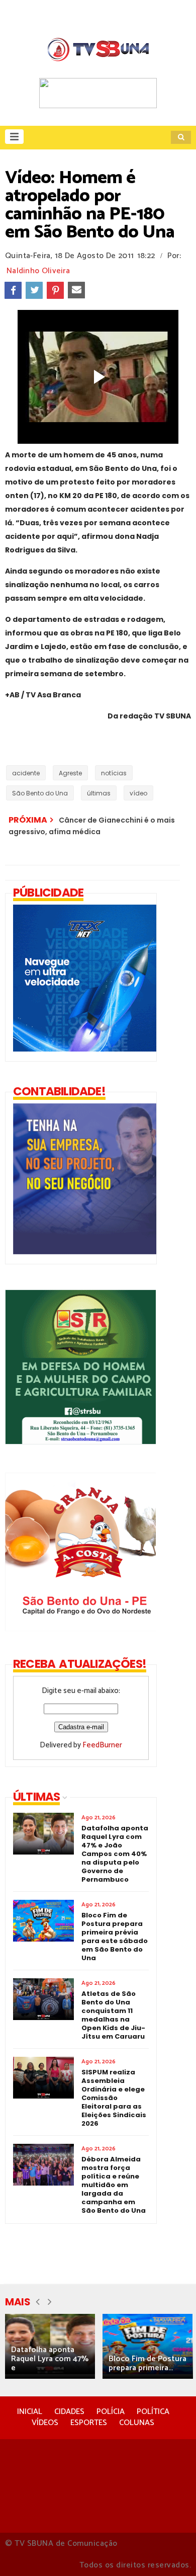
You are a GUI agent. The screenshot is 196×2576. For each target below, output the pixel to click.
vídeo (138, 793)
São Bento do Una (40, 793)
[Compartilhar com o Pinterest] (55, 290)
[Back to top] (171, 2552)
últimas (99, 793)
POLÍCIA (111, 2412)
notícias (114, 773)
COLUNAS (137, 2423)
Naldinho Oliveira (38, 271)
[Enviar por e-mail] (76, 290)
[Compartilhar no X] (34, 290)
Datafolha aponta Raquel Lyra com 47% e (50, 2359)
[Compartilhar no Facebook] (13, 290)
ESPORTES (89, 2423)
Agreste (70, 773)
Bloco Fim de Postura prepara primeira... (148, 2363)
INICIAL (30, 2412)
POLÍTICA (153, 2412)
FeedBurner (102, 1745)
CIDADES (69, 2412)
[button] (14, 137)
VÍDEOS (45, 2423)
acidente (26, 773)
